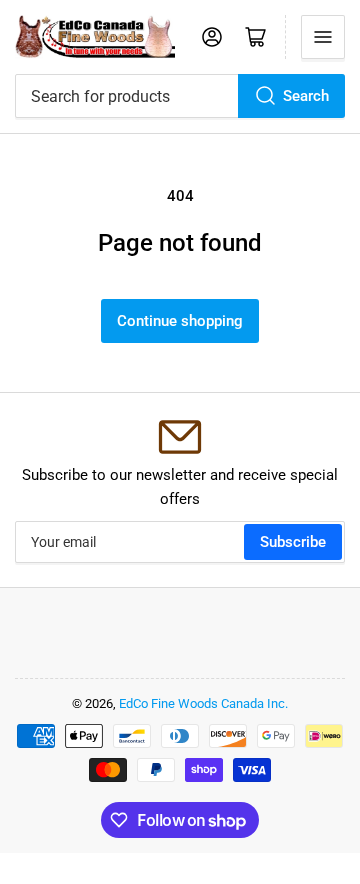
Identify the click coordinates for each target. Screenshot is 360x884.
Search (306, 96)
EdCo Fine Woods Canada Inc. (203, 703)
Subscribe (293, 542)
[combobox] (180, 96)
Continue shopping (180, 321)
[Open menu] (323, 37)
